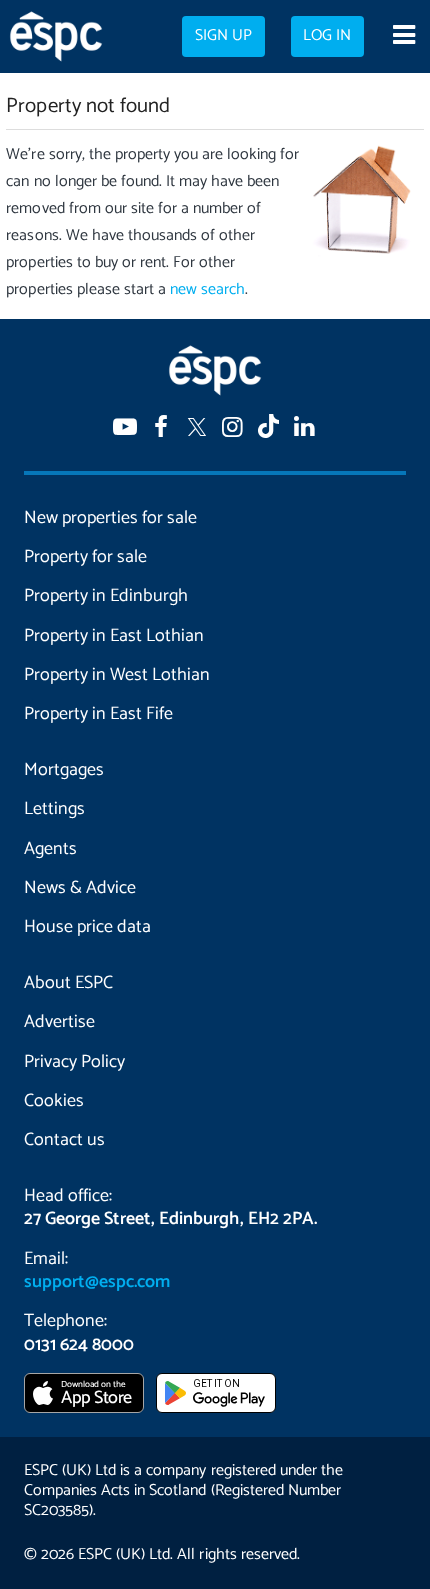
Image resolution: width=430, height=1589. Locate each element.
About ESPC (68, 983)
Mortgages (64, 770)
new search (207, 289)
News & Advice (80, 888)
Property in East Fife (98, 714)
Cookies (54, 1101)
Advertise (59, 1022)
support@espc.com (97, 1282)
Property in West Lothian (117, 675)
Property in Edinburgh (106, 596)
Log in (327, 36)
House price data (87, 927)
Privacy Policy (74, 1062)
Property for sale (85, 557)
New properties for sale (110, 518)
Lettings (54, 809)
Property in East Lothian (114, 636)
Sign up (223, 36)
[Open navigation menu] (403, 37)
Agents (50, 849)
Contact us (64, 1140)
